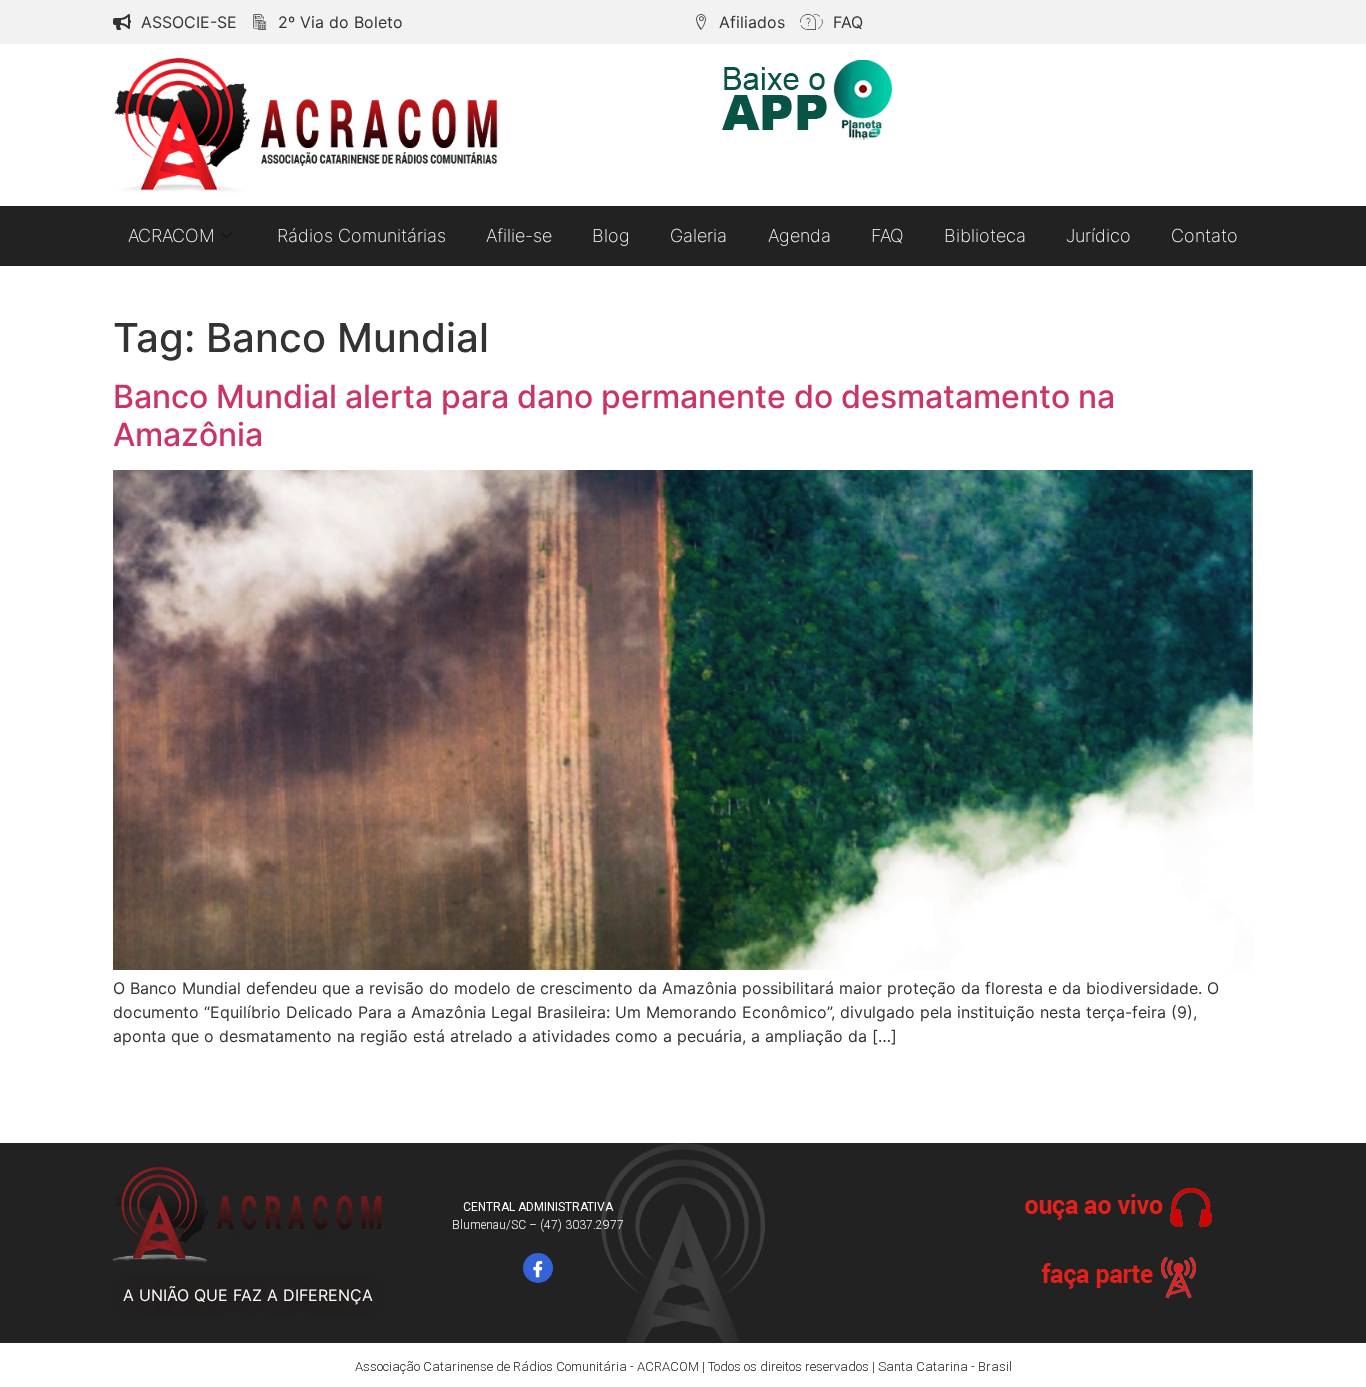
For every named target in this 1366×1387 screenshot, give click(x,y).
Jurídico (1098, 235)
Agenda (799, 235)
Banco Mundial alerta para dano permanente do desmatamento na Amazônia (614, 415)
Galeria (698, 235)
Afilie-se (519, 235)
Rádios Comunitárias (361, 235)
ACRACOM (171, 235)
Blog (611, 235)
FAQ (887, 235)
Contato (1204, 235)
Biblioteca (985, 235)
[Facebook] (538, 1268)
